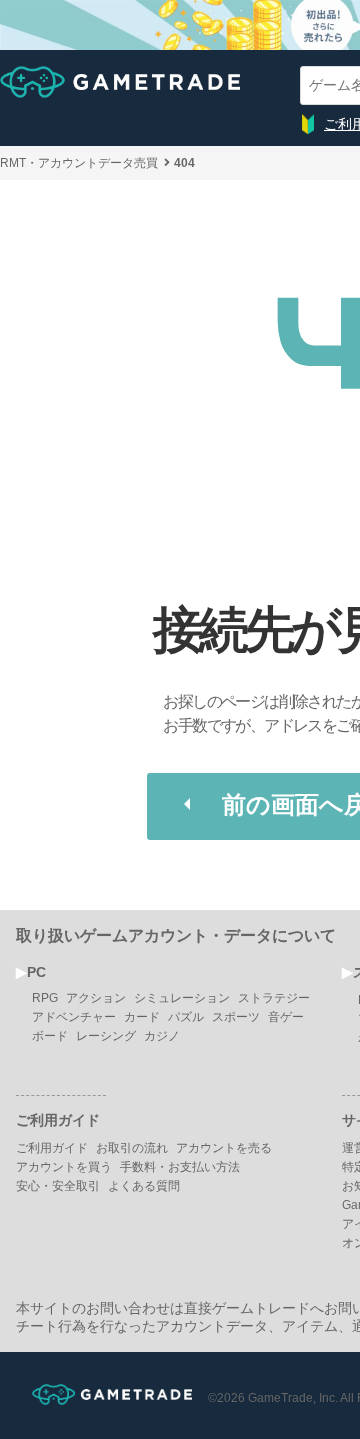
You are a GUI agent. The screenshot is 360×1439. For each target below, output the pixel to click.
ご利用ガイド (52, 1148)
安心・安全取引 (58, 1186)
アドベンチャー (74, 1017)
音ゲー (286, 1017)
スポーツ (236, 1017)
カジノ (162, 1036)
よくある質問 (144, 1186)
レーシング (106, 1036)
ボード (50, 1036)
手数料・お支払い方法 (180, 1167)
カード (142, 1017)
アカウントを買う (64, 1167)
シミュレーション (182, 998)
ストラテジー (274, 998)
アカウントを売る (224, 1148)
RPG (45, 998)
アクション (96, 998)
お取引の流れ (132, 1148)
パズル (186, 1017)
